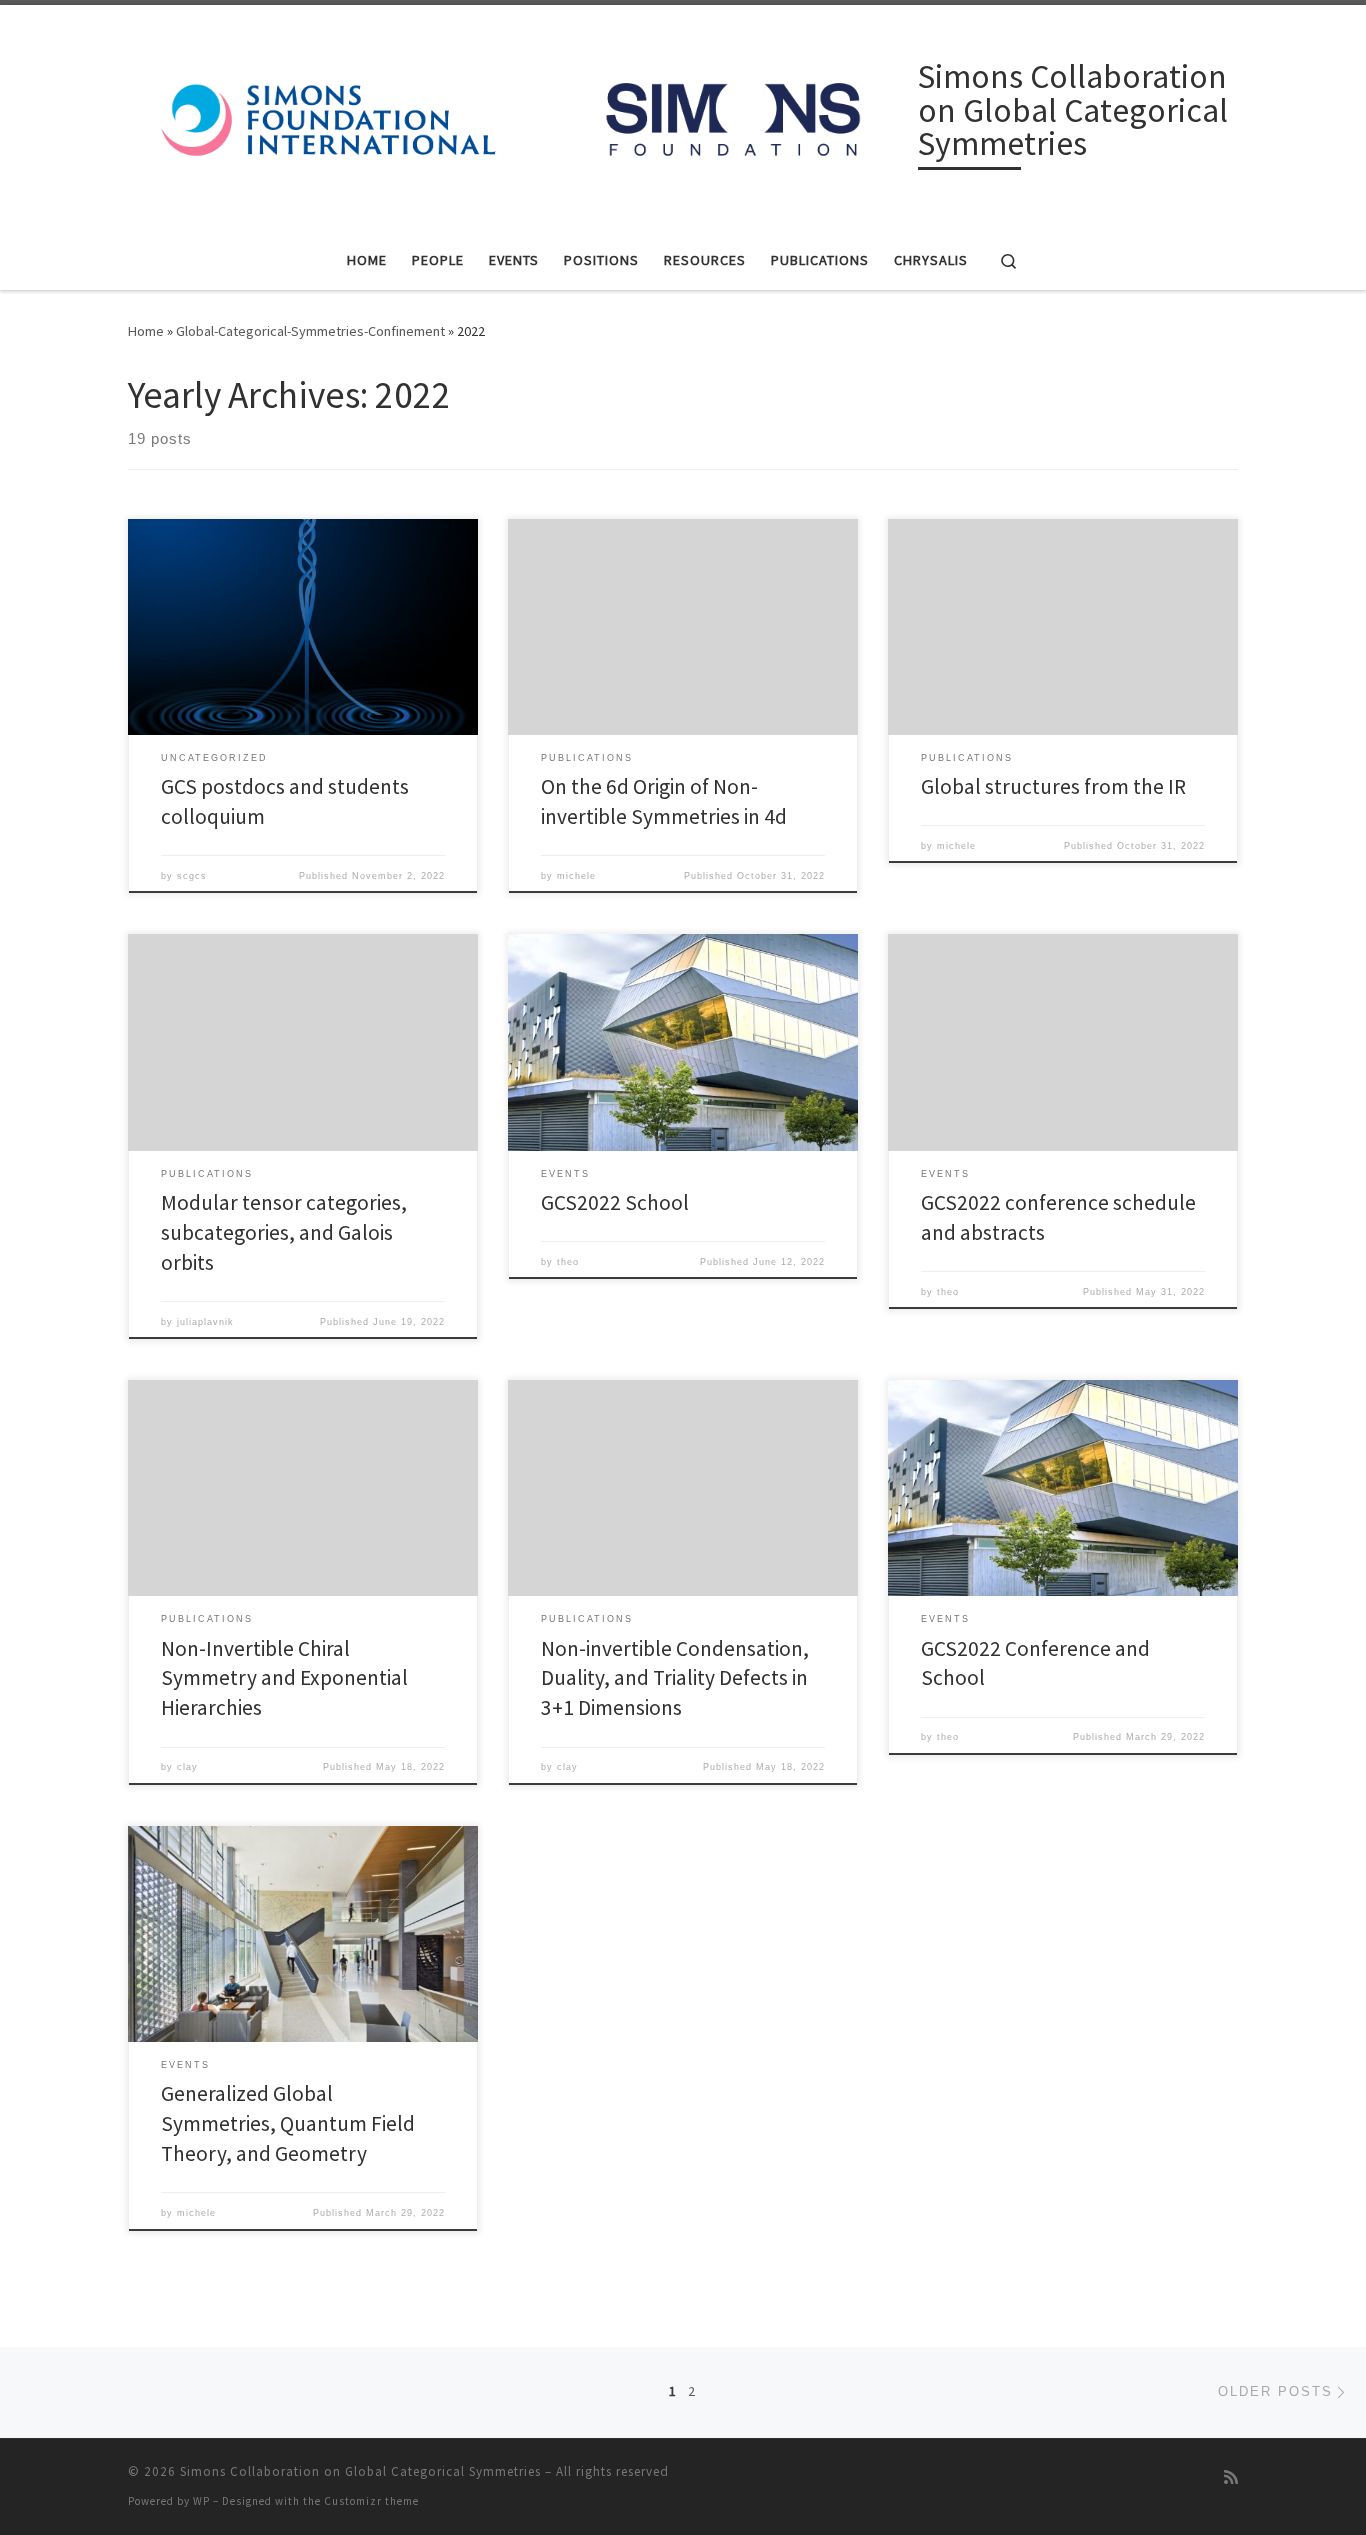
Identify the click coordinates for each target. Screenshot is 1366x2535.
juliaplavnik (205, 1322)
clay (187, 1767)
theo (568, 1262)
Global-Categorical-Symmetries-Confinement (310, 331)
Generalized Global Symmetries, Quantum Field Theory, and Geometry (288, 2123)
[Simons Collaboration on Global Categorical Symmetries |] (519, 113)
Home (146, 331)
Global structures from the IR (1053, 786)
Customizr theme (371, 2501)
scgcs (192, 876)
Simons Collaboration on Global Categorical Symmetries (360, 2471)
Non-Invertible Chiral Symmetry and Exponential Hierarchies (284, 1678)
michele (576, 876)
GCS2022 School (615, 1202)
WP (201, 2501)
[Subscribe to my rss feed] (1231, 2477)
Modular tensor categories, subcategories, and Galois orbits (284, 1232)
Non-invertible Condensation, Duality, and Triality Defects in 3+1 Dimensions (675, 1678)
